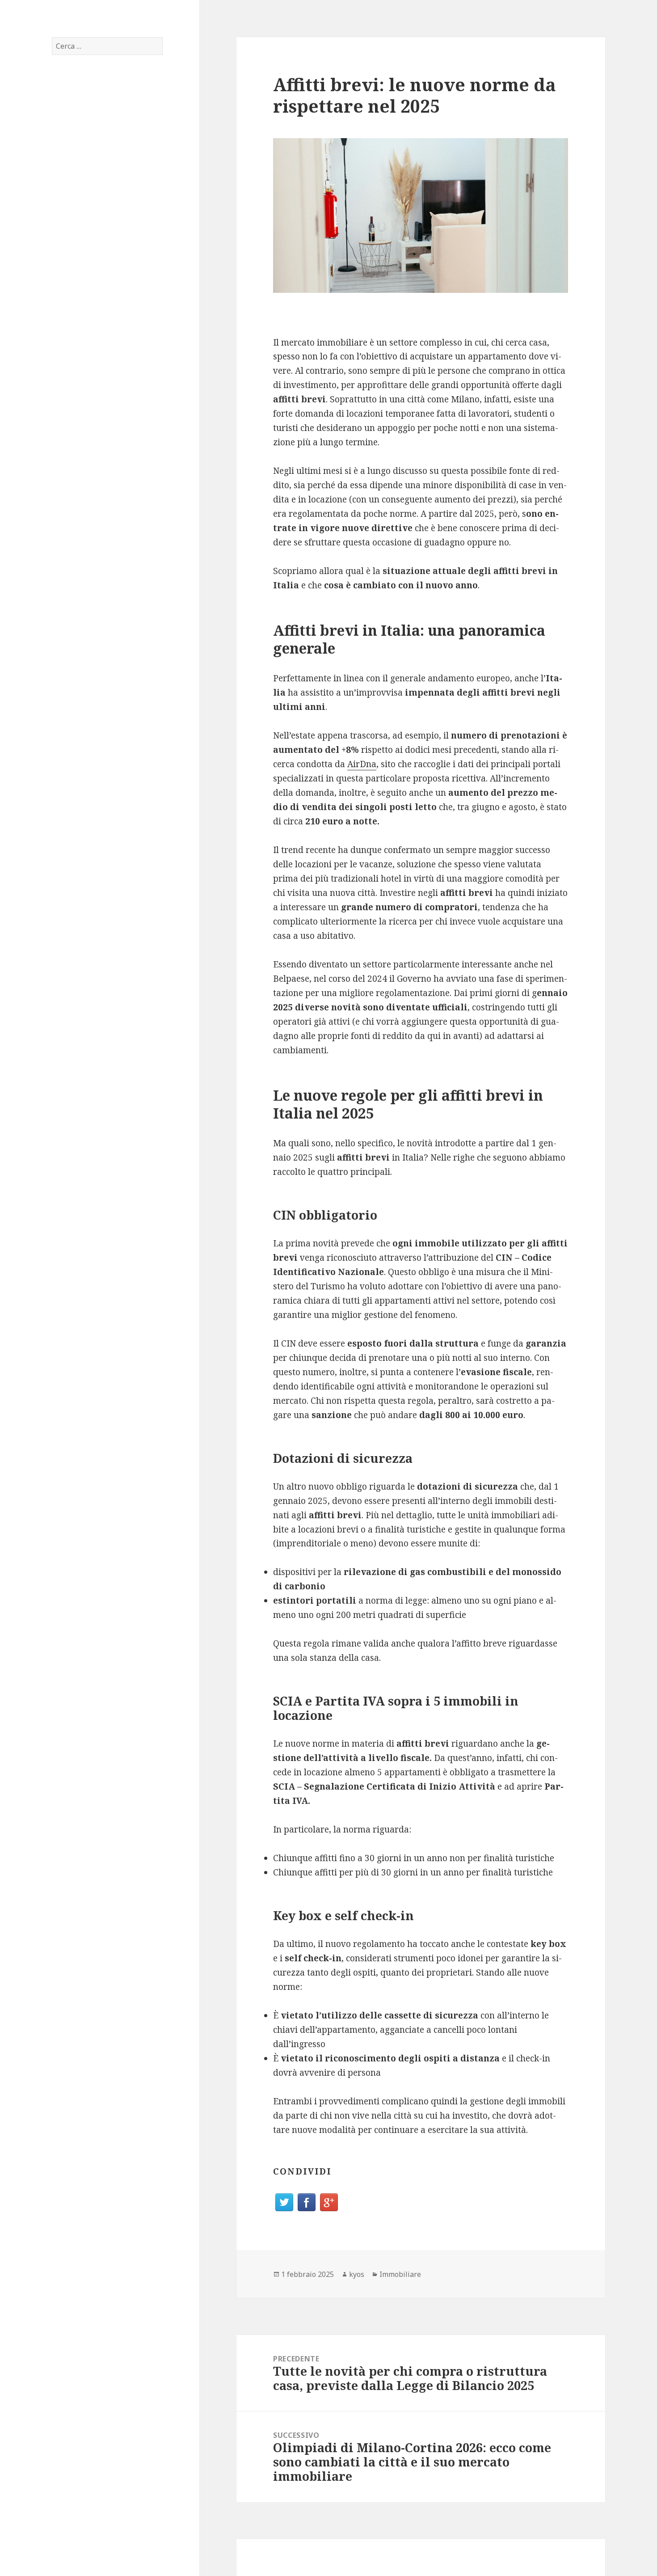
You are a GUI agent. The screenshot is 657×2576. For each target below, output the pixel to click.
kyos (357, 2274)
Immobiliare (400, 2274)
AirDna (362, 764)
